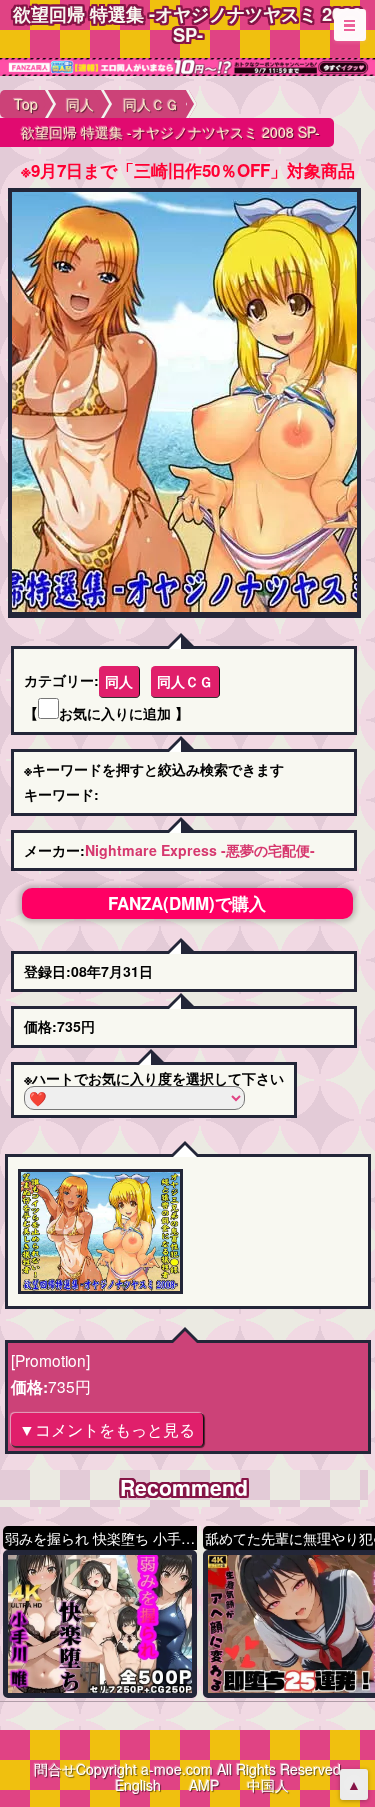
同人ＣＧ (185, 681)
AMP (204, 1785)
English (138, 1785)
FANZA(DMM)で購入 (187, 903)
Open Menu (350, 25)
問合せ (55, 1769)
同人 (119, 681)
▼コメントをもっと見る (107, 1429)
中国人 (268, 1785)
